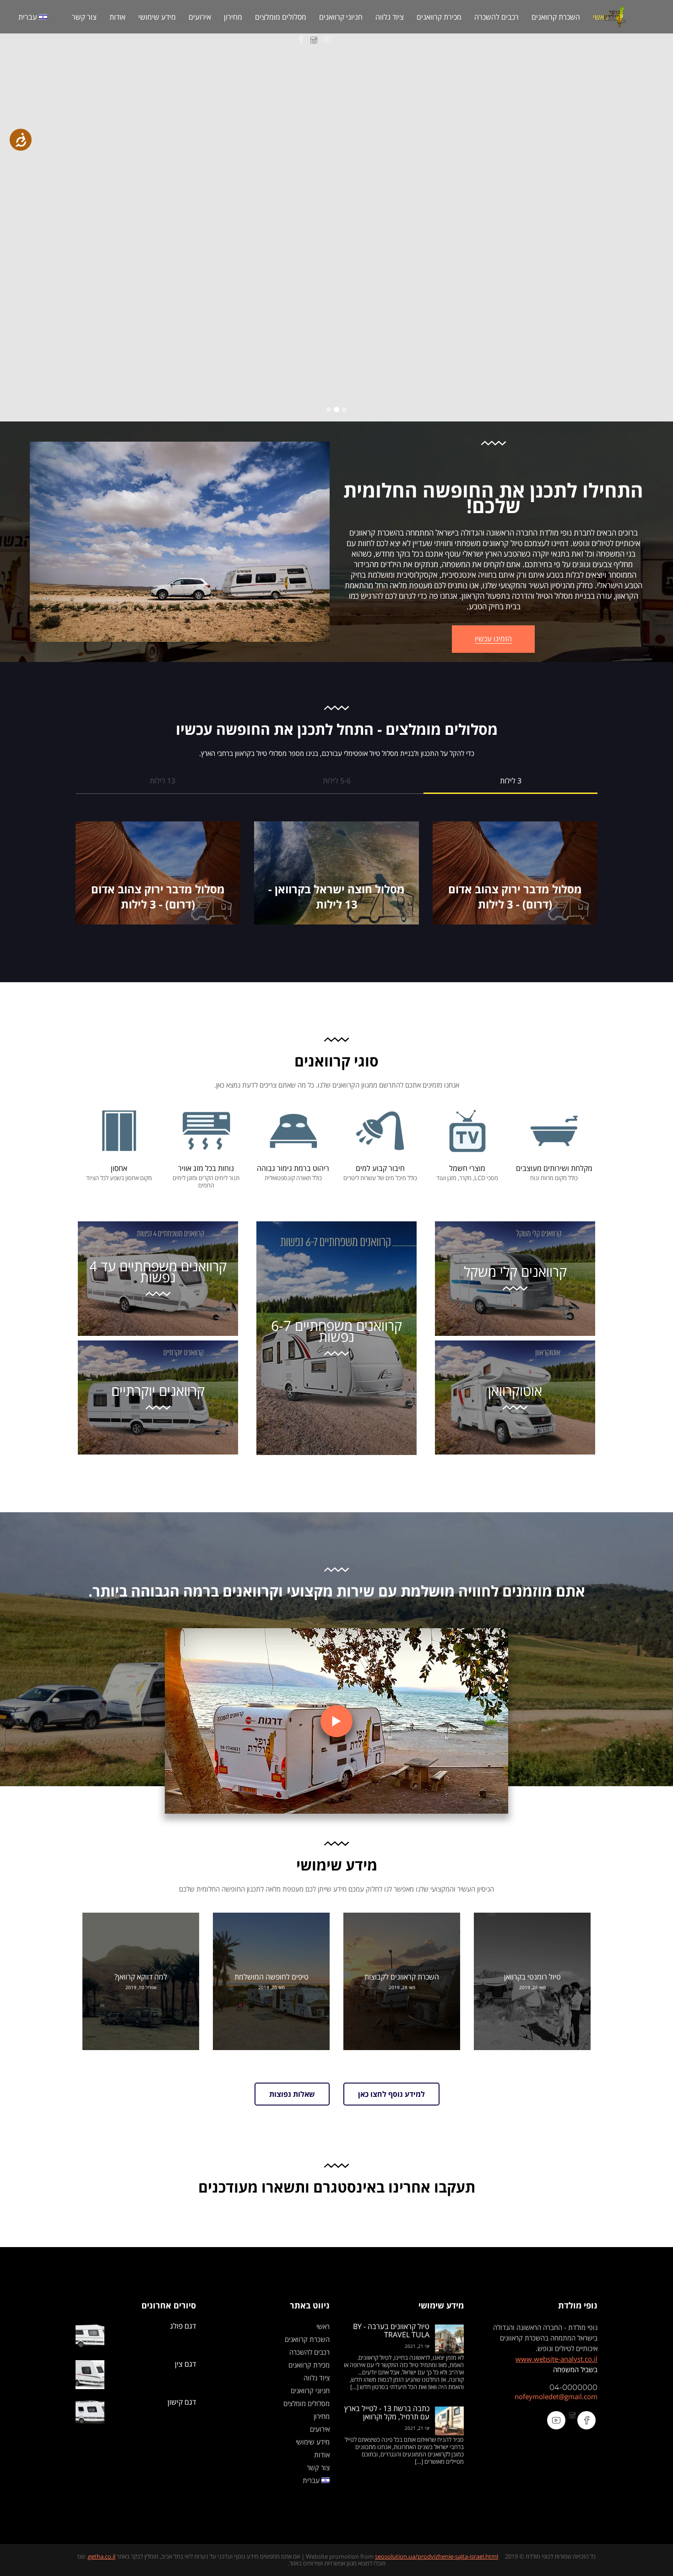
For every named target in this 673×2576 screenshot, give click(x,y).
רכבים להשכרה (497, 17)
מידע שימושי (157, 17)
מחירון (233, 17)
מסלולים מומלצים (281, 17)
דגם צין (185, 2364)
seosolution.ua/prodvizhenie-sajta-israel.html (437, 2556)
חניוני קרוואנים (341, 17)
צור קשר (84, 17)
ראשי (600, 17)
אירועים (200, 17)
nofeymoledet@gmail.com (556, 2396)
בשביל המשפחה (575, 2369)
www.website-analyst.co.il (556, 2359)
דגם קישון (182, 2402)
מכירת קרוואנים (439, 17)
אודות (117, 17)
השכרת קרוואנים (556, 17)
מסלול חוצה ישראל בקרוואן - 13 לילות (336, 897)
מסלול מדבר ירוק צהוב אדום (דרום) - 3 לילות (515, 897)
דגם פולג (183, 2326)
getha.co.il (102, 2556)
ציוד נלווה (390, 17)
